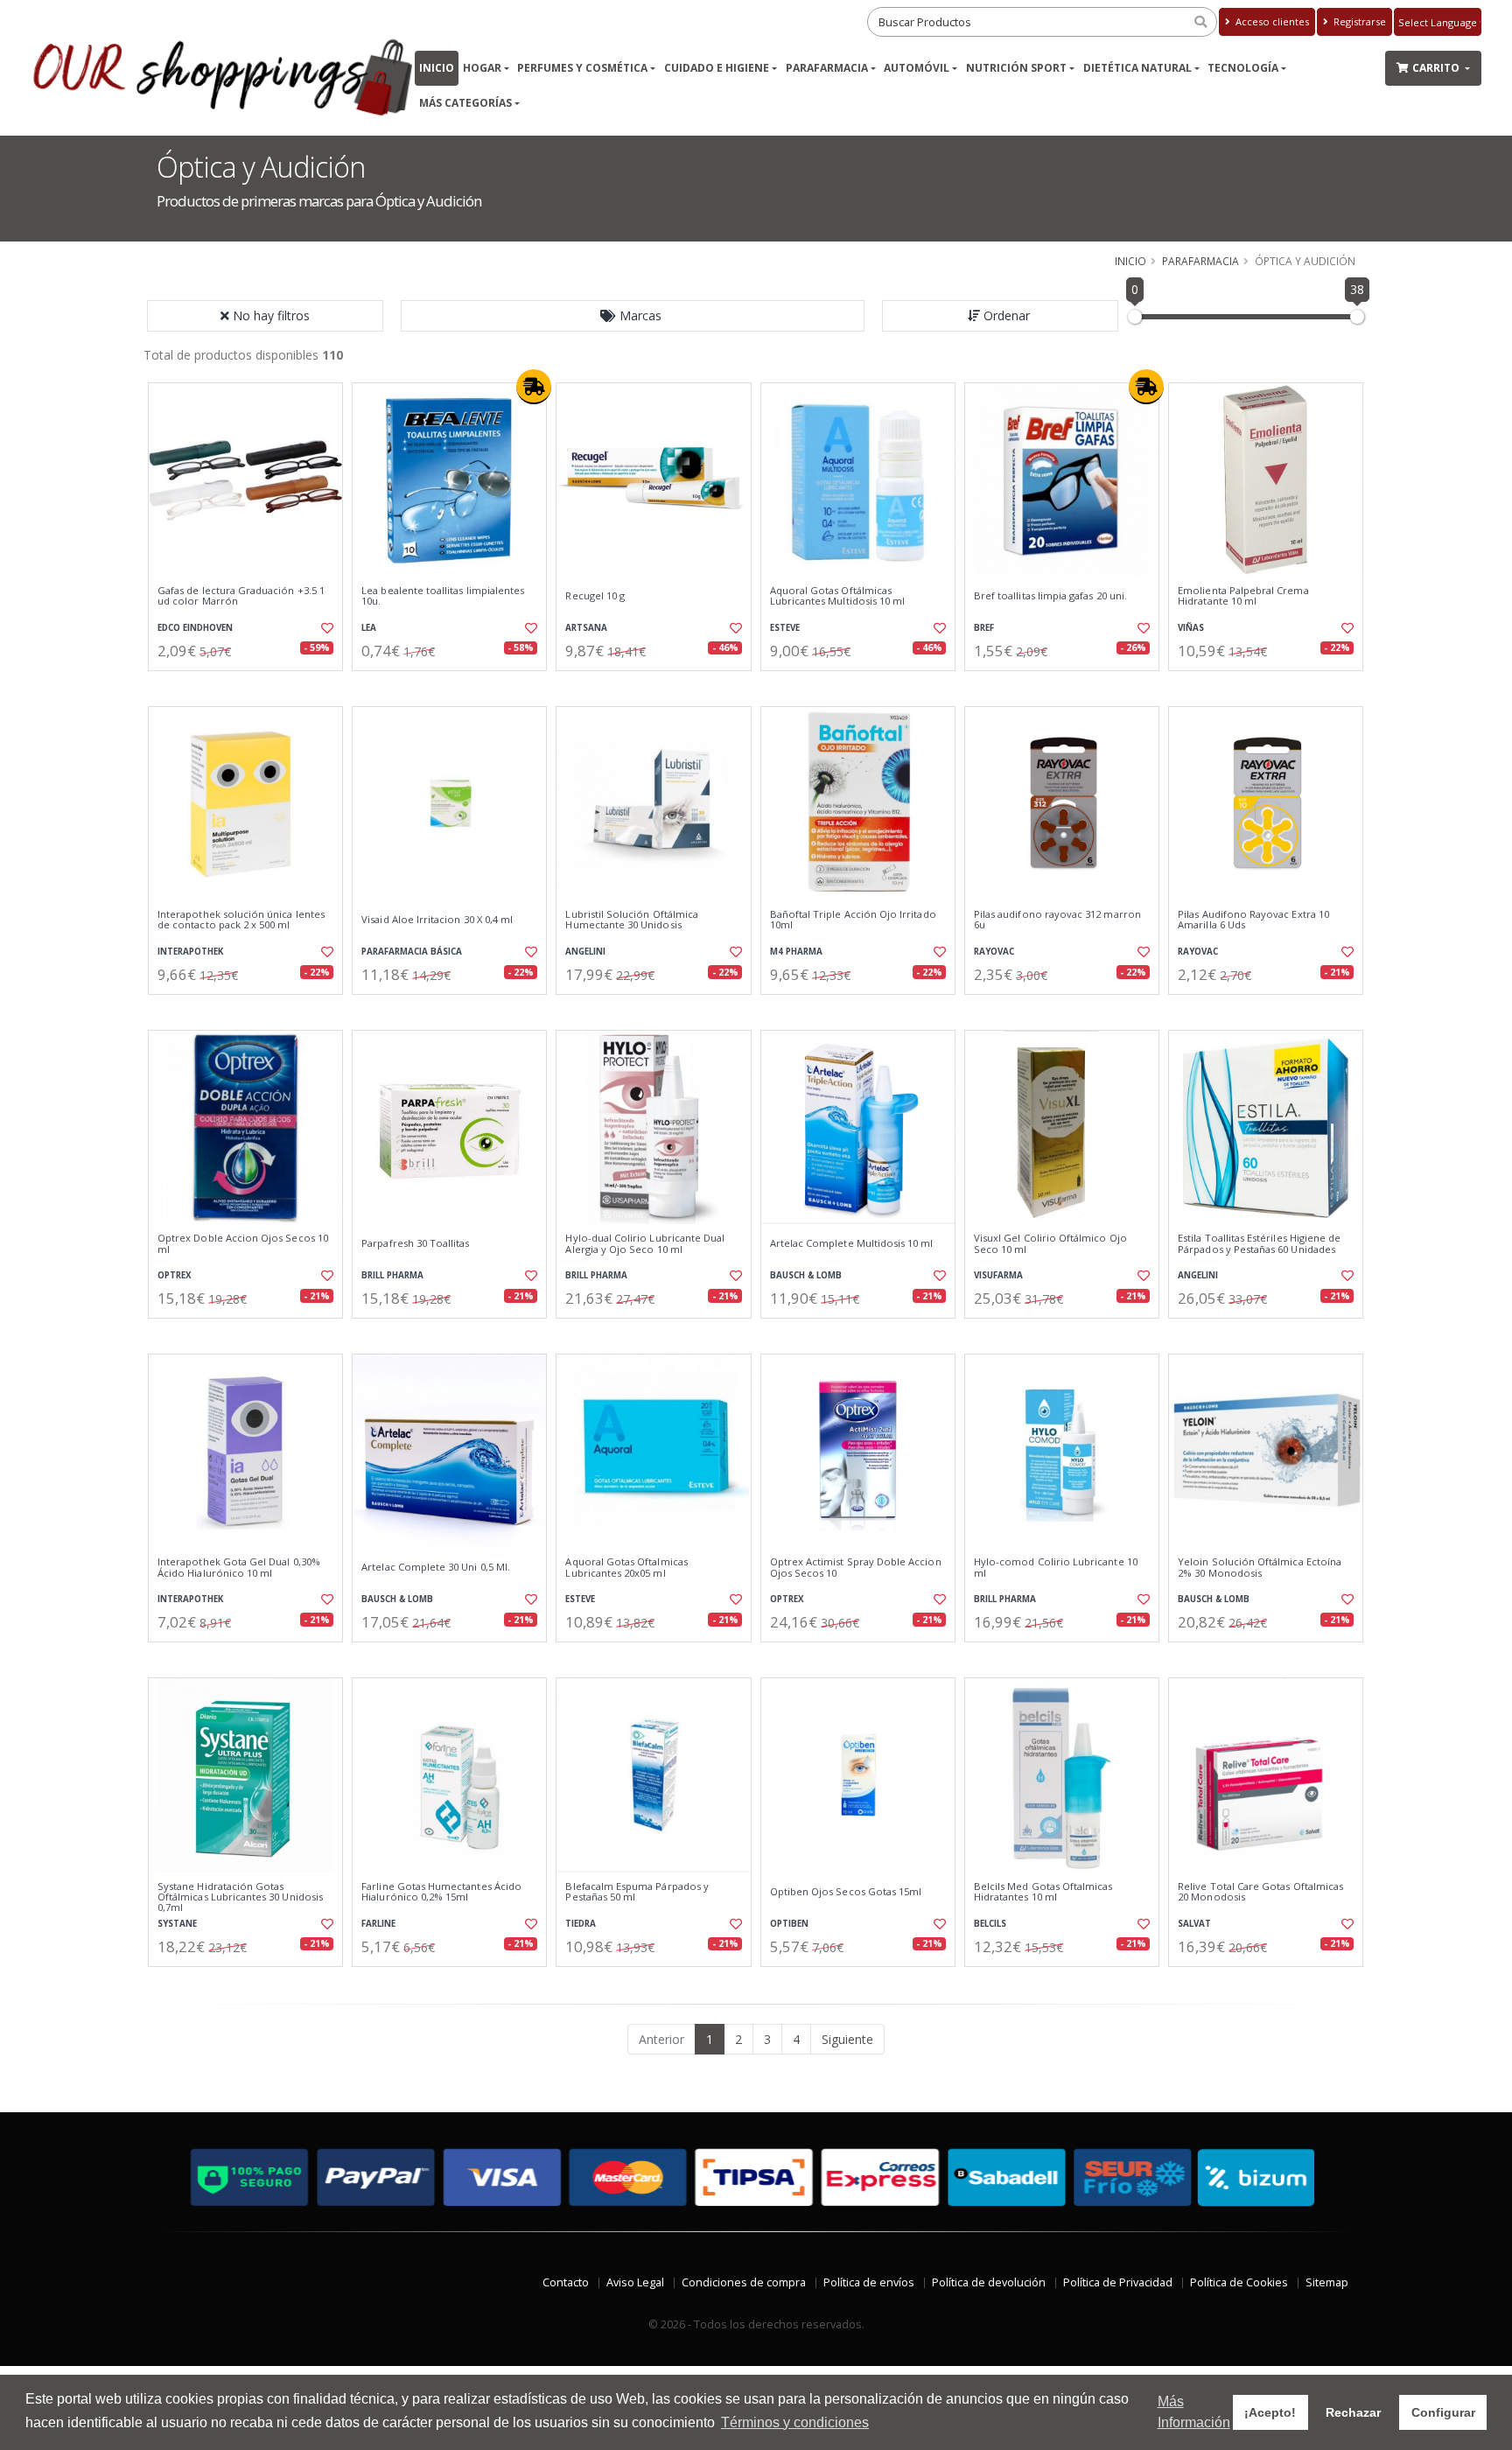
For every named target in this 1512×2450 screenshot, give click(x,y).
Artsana (586, 628)
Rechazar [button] (1353, 2412)
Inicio (437, 68)
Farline (378, 1924)
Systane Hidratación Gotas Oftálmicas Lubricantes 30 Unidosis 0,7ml (240, 1897)
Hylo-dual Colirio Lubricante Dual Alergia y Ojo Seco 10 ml (645, 1244)
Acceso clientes (1271, 21)
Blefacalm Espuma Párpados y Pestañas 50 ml (637, 1892)
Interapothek (190, 952)
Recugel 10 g (595, 596)
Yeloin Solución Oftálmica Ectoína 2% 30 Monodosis (1260, 1568)
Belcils (990, 1924)
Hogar (482, 68)
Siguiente (847, 2039)
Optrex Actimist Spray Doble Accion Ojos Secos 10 (856, 1568)
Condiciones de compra (744, 2282)
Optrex (175, 1275)
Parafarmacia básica (412, 952)
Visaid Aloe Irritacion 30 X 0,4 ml (437, 920)
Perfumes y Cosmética (582, 68)
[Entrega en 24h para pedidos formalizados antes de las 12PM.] (534, 387)
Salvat (1194, 1924)
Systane (177, 1924)
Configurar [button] (1443, 2412)
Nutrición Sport (1016, 68)
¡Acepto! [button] (1270, 2412)
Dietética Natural (1137, 68)
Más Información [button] (1194, 2412)
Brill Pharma (392, 1275)
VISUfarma (998, 1275)
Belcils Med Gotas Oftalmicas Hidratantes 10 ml (1043, 1892)
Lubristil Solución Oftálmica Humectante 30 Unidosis (632, 920)
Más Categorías (465, 103)
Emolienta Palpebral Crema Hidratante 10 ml (1243, 596)
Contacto (566, 2282)
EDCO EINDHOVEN (195, 628)
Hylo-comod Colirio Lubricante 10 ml (1056, 1568)
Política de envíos (869, 2282)
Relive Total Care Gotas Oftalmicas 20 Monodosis (1260, 1892)
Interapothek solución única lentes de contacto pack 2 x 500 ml (241, 920)
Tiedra (581, 1924)
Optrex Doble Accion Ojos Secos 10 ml (243, 1244)
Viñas (1191, 628)
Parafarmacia (827, 68)
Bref (984, 628)
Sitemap (1327, 2282)
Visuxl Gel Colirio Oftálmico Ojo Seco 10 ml (1050, 1244)
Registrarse (1358, 21)
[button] (633, 316)
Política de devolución (989, 2282)
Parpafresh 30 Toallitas (415, 1243)
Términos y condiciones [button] (795, 2422)
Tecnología (1243, 68)
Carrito (1437, 68)
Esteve (785, 628)
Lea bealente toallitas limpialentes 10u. (443, 596)
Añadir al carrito (251, 686)
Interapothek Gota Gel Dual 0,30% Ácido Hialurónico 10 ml (239, 1568)
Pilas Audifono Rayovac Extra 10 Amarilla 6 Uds (1253, 920)
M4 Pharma (796, 952)
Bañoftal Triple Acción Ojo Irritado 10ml (853, 920)
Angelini (585, 952)
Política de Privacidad (1118, 2282)
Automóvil (917, 68)
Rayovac (994, 952)
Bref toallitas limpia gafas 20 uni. (1050, 596)
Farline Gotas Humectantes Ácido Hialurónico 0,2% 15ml (441, 1892)
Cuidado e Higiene (717, 68)
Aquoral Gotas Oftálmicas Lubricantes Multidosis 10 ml (838, 596)
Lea (369, 628)
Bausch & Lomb (806, 1275)
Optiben (789, 1924)
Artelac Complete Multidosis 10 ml (852, 1243)
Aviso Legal (635, 2282)
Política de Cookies (1239, 2282)
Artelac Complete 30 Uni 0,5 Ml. (436, 1567)
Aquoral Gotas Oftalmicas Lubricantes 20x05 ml (626, 1568)
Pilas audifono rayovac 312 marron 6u (1057, 920)
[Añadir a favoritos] (325, 628)
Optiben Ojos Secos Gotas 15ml (846, 1892)
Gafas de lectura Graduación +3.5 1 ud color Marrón (241, 596)
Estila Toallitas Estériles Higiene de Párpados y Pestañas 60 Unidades (1259, 1244)
